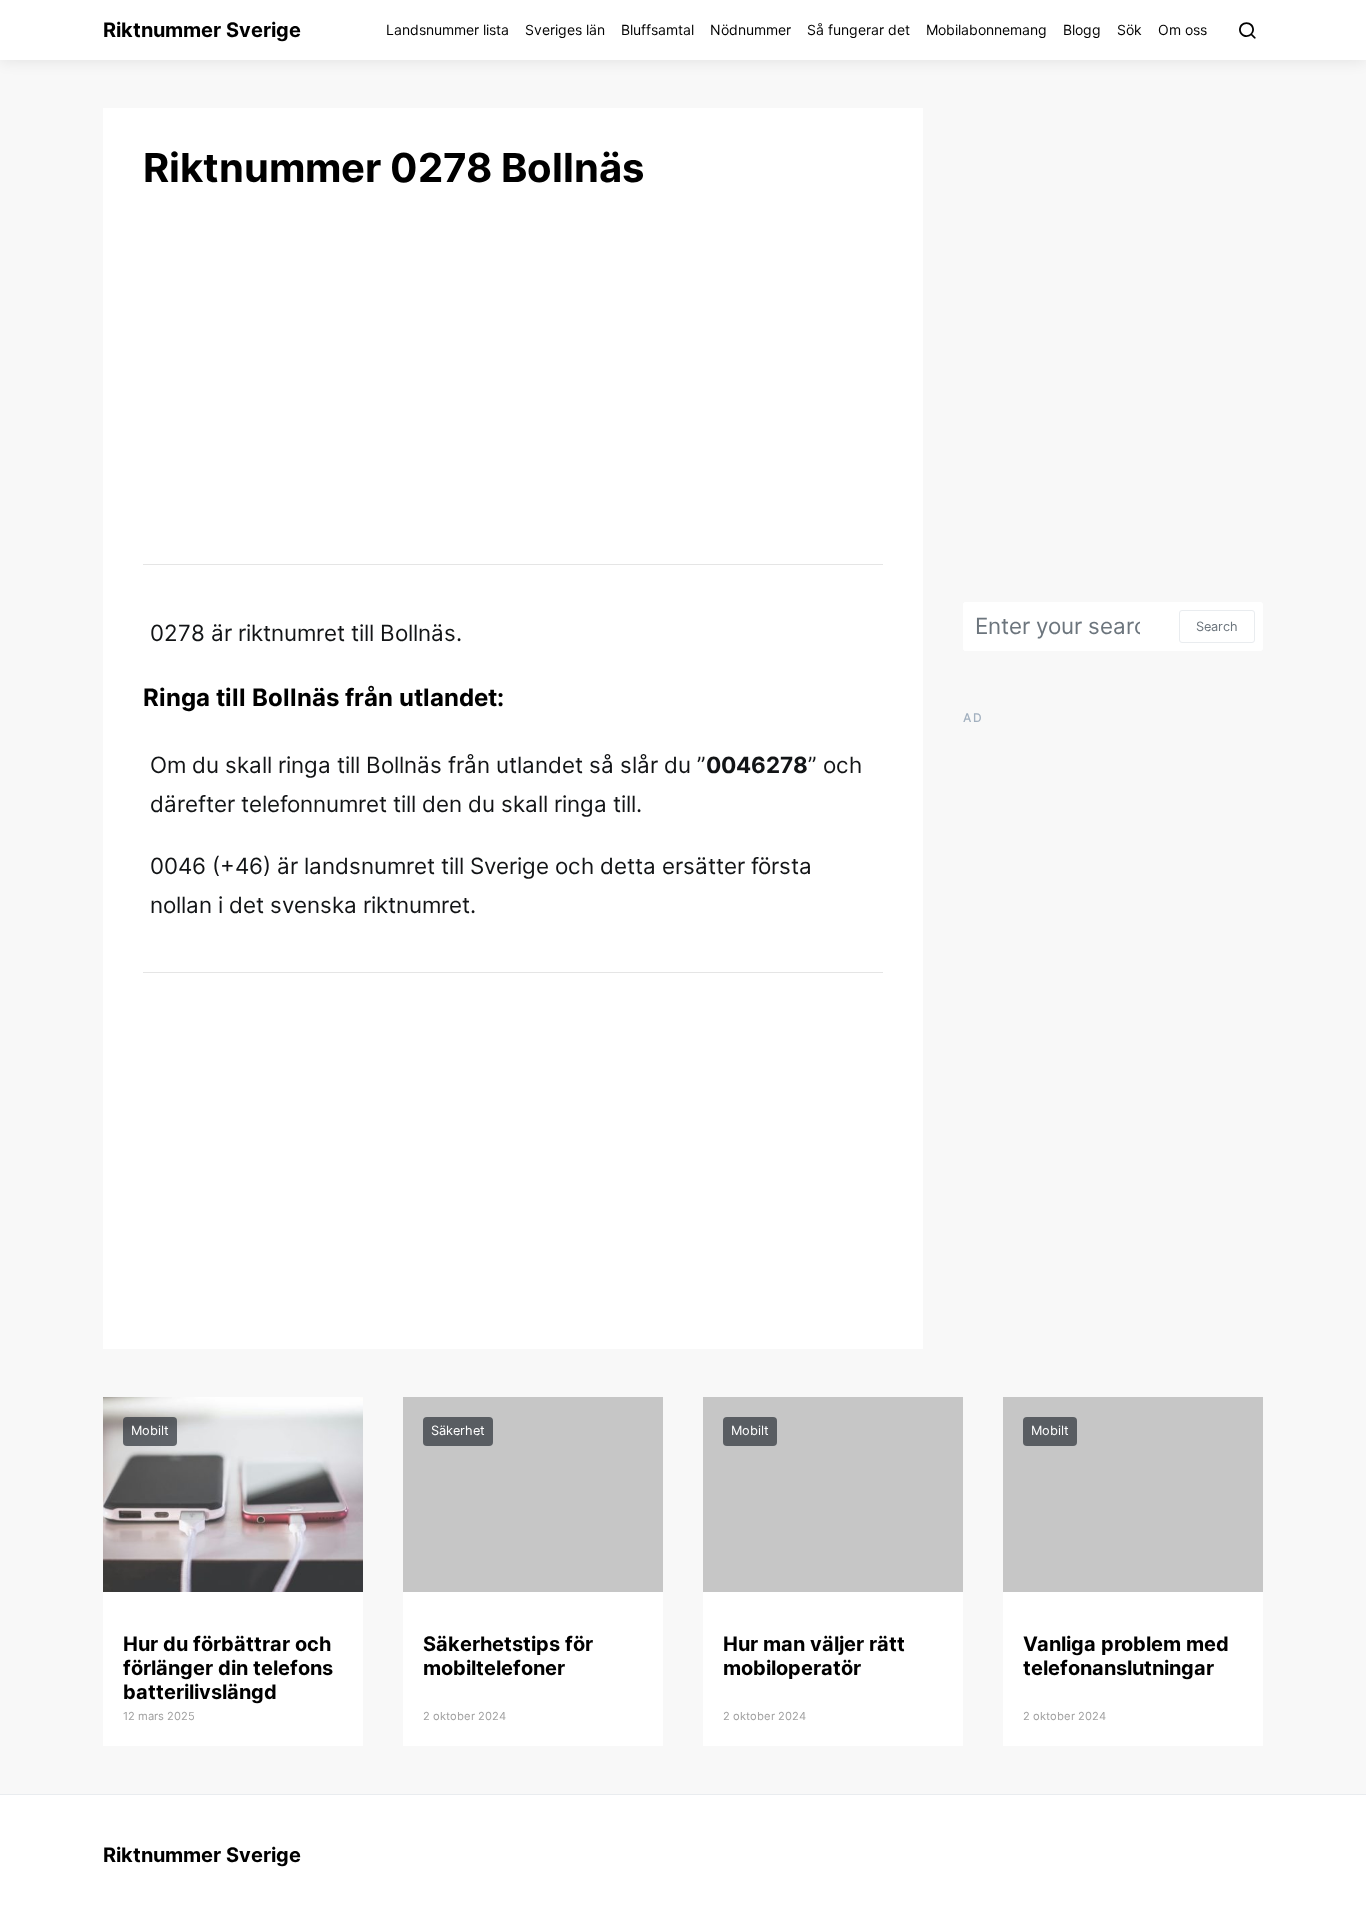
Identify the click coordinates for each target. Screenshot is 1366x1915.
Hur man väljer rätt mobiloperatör (814, 1656)
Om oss (1182, 29)
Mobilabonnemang (986, 29)
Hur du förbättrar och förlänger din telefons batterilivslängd (228, 1668)
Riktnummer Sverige (202, 30)
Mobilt (150, 1430)
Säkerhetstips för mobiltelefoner (508, 1656)
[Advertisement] (513, 376)
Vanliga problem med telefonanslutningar (1126, 1656)
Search (1217, 626)
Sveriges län (565, 29)
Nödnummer (750, 29)
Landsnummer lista (447, 29)
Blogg (1082, 29)
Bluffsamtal (657, 29)
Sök (1129, 29)
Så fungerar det (858, 29)
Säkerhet (458, 1430)
